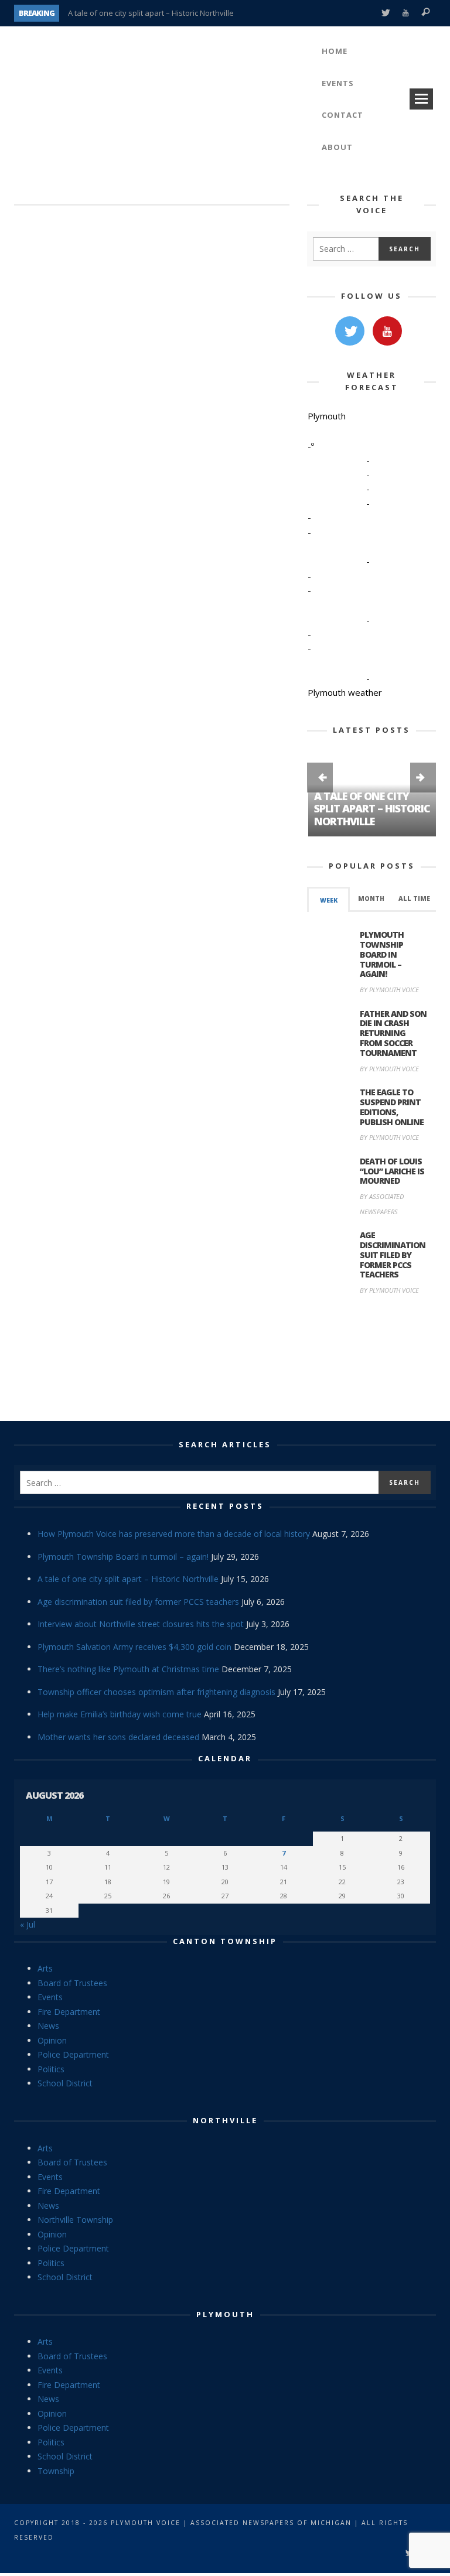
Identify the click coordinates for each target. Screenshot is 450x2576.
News (48, 2026)
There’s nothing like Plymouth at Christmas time (128, 1669)
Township (56, 2471)
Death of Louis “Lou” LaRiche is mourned (392, 1171)
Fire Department (69, 2012)
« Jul (28, 1924)
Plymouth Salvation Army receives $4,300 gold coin (134, 1647)
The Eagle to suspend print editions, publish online (392, 1107)
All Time (414, 898)
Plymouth (225, 2314)
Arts (45, 1968)
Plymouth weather (345, 692)
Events (50, 1997)
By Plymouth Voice (389, 990)
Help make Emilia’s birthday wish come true (120, 1714)
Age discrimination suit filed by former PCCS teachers (393, 1255)
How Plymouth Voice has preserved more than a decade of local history (174, 1534)
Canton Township (225, 1941)
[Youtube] (406, 13)
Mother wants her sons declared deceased (118, 1737)
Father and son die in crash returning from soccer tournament (393, 1033)
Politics (51, 2069)
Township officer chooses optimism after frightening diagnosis (156, 1692)
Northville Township (75, 2220)
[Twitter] (385, 13)
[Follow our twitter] (350, 331)
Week (329, 900)
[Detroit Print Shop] (372, 1360)
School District (65, 2083)
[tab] (328, 899)
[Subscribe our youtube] (387, 331)
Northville (225, 2120)
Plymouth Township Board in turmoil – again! (382, 954)
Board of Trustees (72, 1983)
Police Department (73, 2054)
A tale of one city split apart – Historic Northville (151, 13)
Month (371, 898)
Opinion (52, 2040)
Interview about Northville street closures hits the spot (141, 1624)
